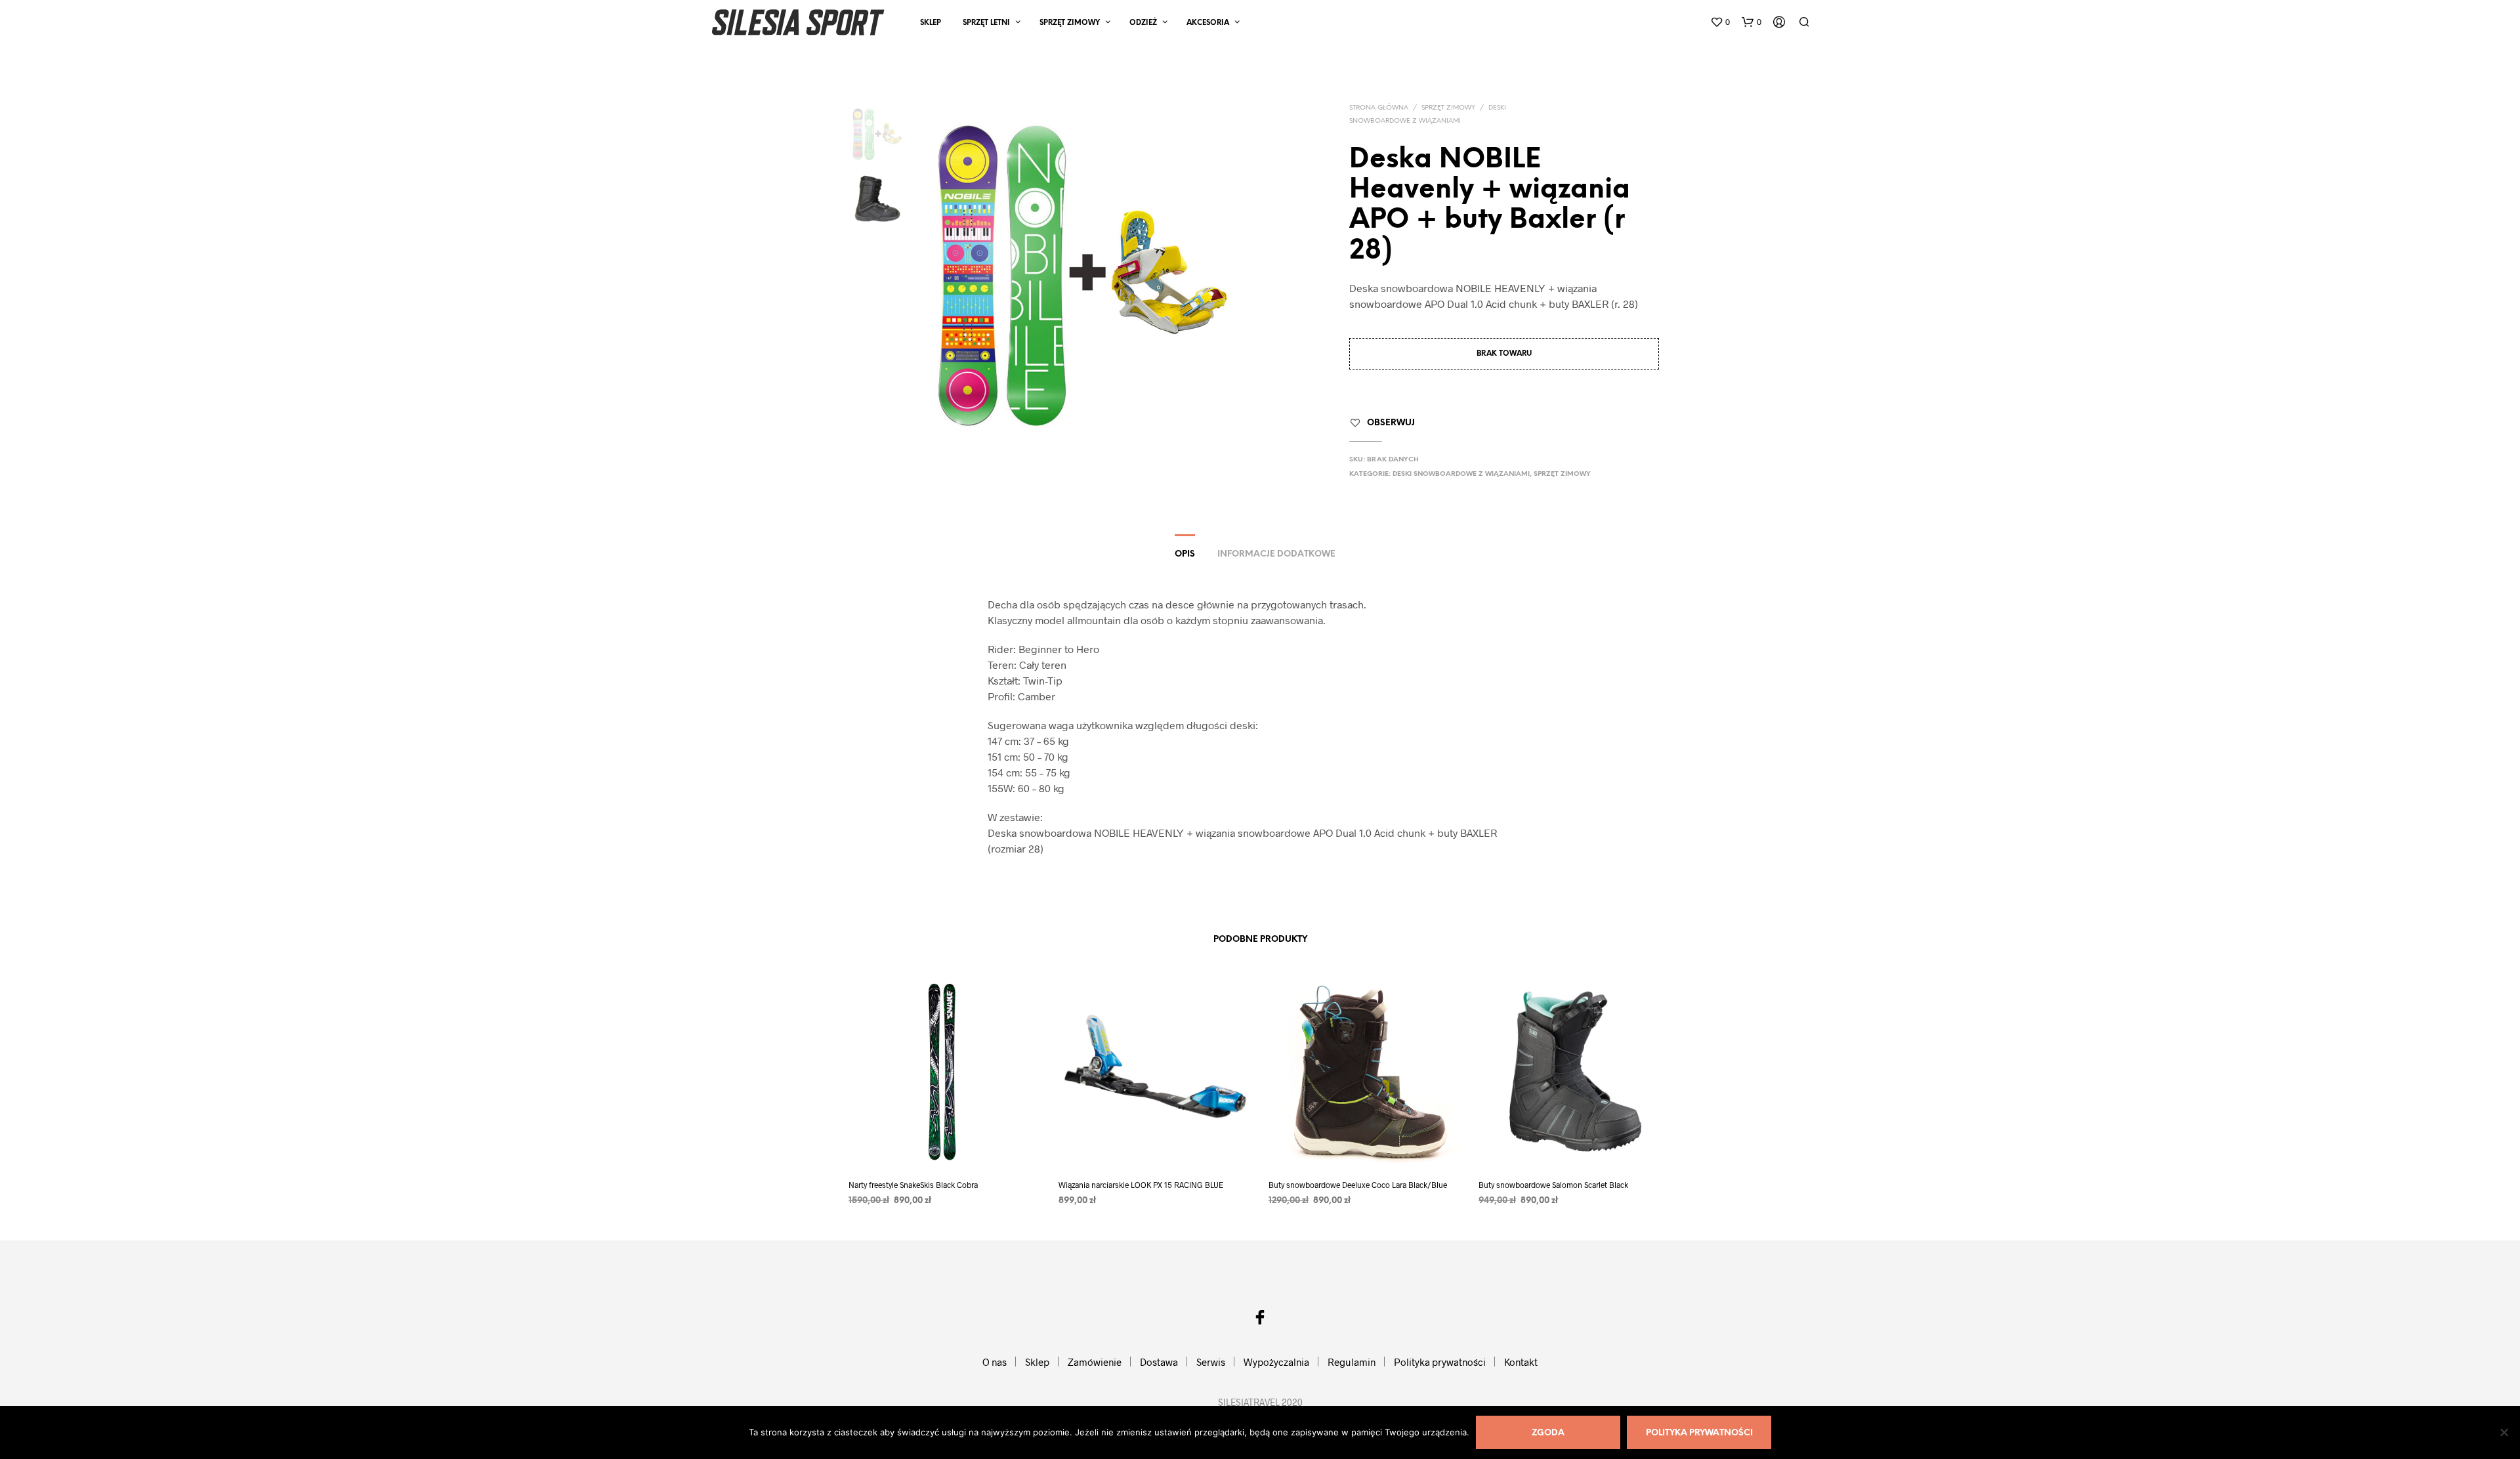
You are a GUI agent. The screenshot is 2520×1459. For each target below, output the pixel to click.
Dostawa (1159, 1362)
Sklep (931, 23)
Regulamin (1352, 1362)
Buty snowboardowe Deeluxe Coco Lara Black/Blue (1358, 1185)
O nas (995, 1362)
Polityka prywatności (1440, 1362)
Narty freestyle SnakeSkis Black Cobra (913, 1185)
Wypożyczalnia (1276, 1362)
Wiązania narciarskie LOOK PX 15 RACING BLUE (1141, 1185)
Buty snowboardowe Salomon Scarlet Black (1553, 1185)
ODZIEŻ (1143, 23)
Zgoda (1548, 1433)
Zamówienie (1095, 1362)
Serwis (1211, 1362)
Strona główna (1379, 108)
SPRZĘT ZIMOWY (1070, 23)
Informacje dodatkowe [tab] (1276, 554)
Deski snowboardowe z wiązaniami (1461, 474)
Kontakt (1521, 1362)
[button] (1720, 22)
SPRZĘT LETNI (986, 23)
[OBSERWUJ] (945, 1144)
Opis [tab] (1185, 554)
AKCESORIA (1208, 23)
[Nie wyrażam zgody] (2504, 1432)
